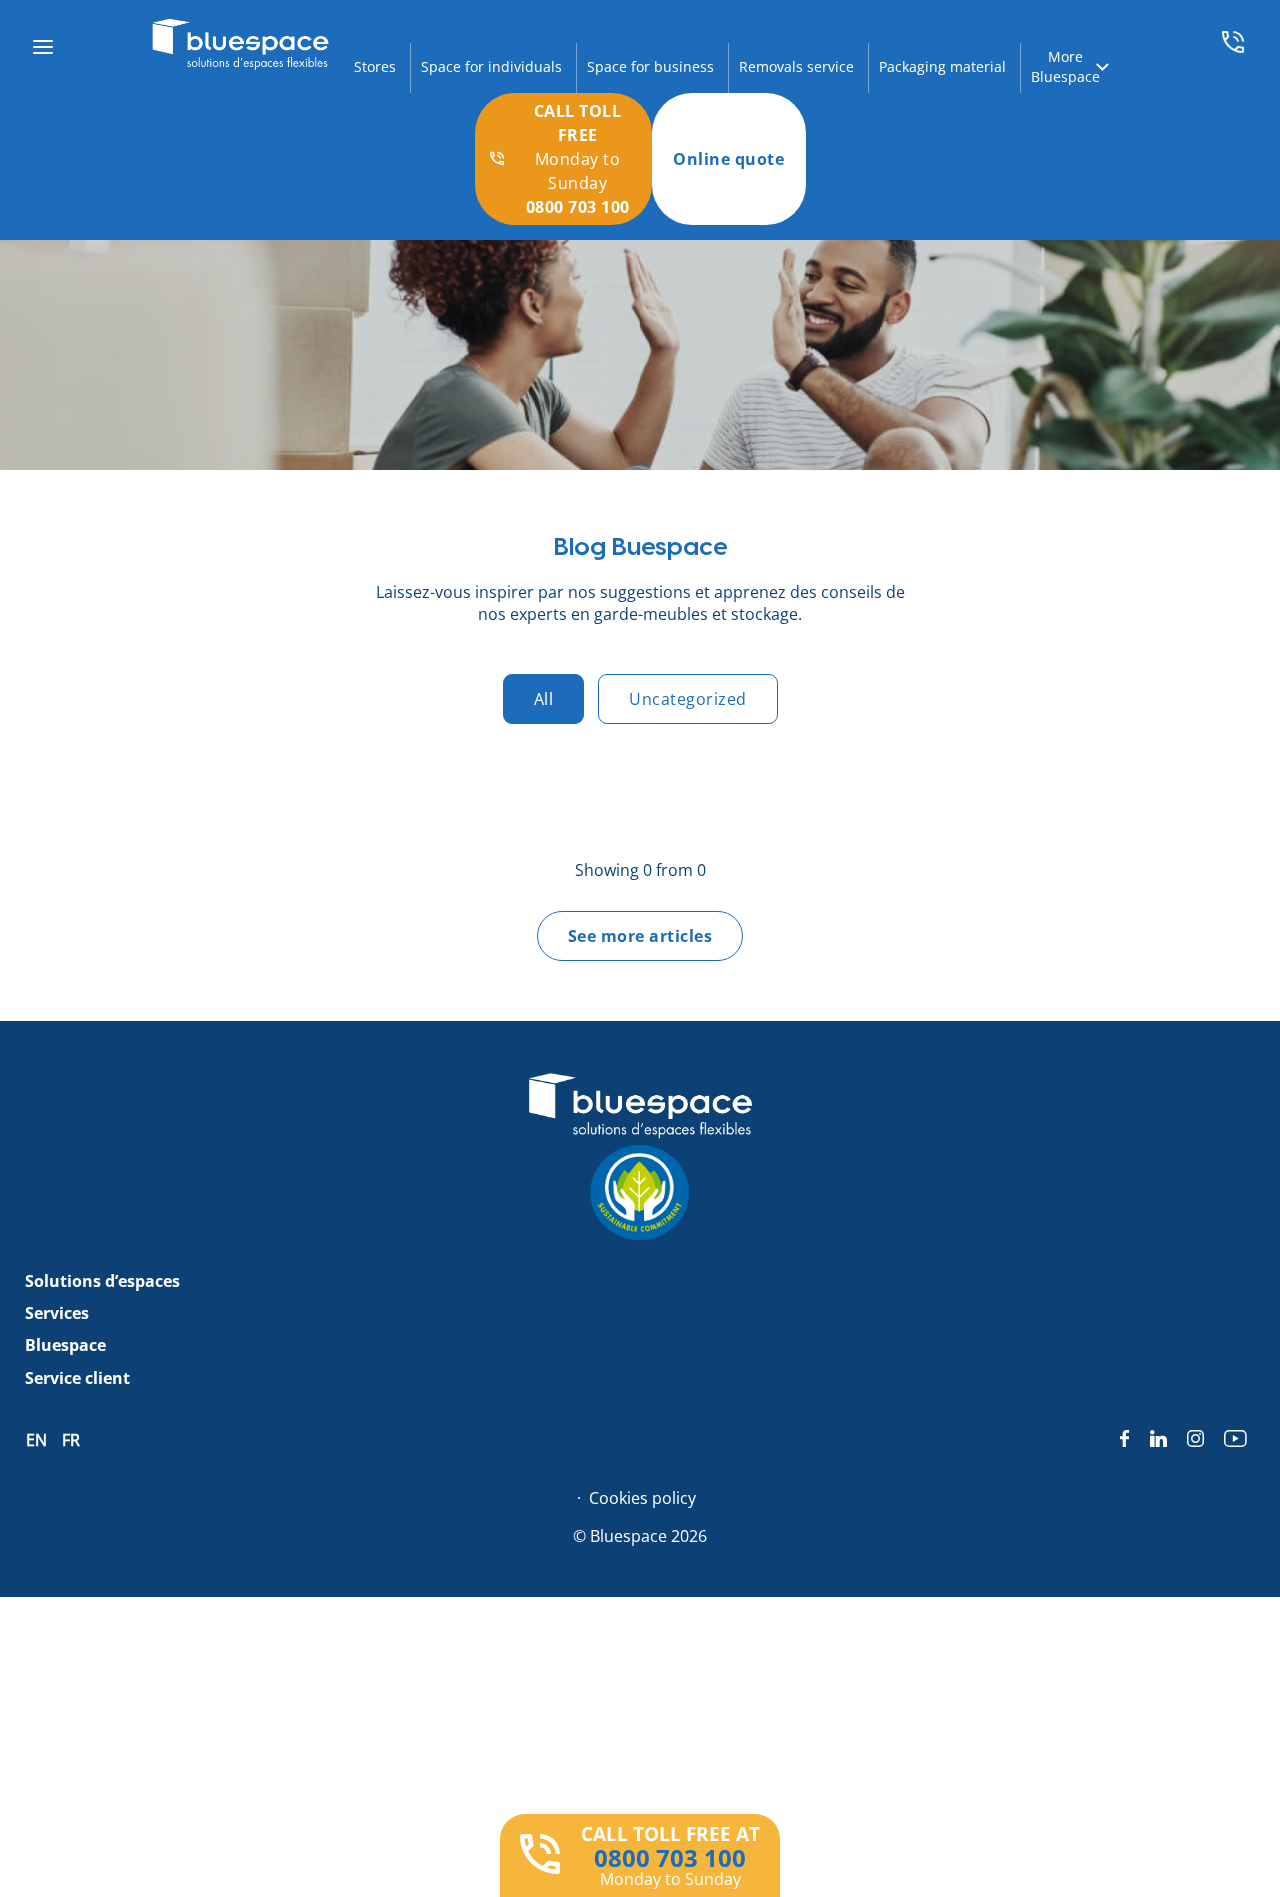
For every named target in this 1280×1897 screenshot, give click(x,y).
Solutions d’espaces (102, 1281)
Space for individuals (491, 66)
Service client (77, 1378)
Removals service (796, 66)
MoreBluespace (1065, 66)
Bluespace (65, 1345)
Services (57, 1313)
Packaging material (942, 66)
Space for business (650, 66)
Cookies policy (642, 1498)
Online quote (728, 159)
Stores (375, 66)
